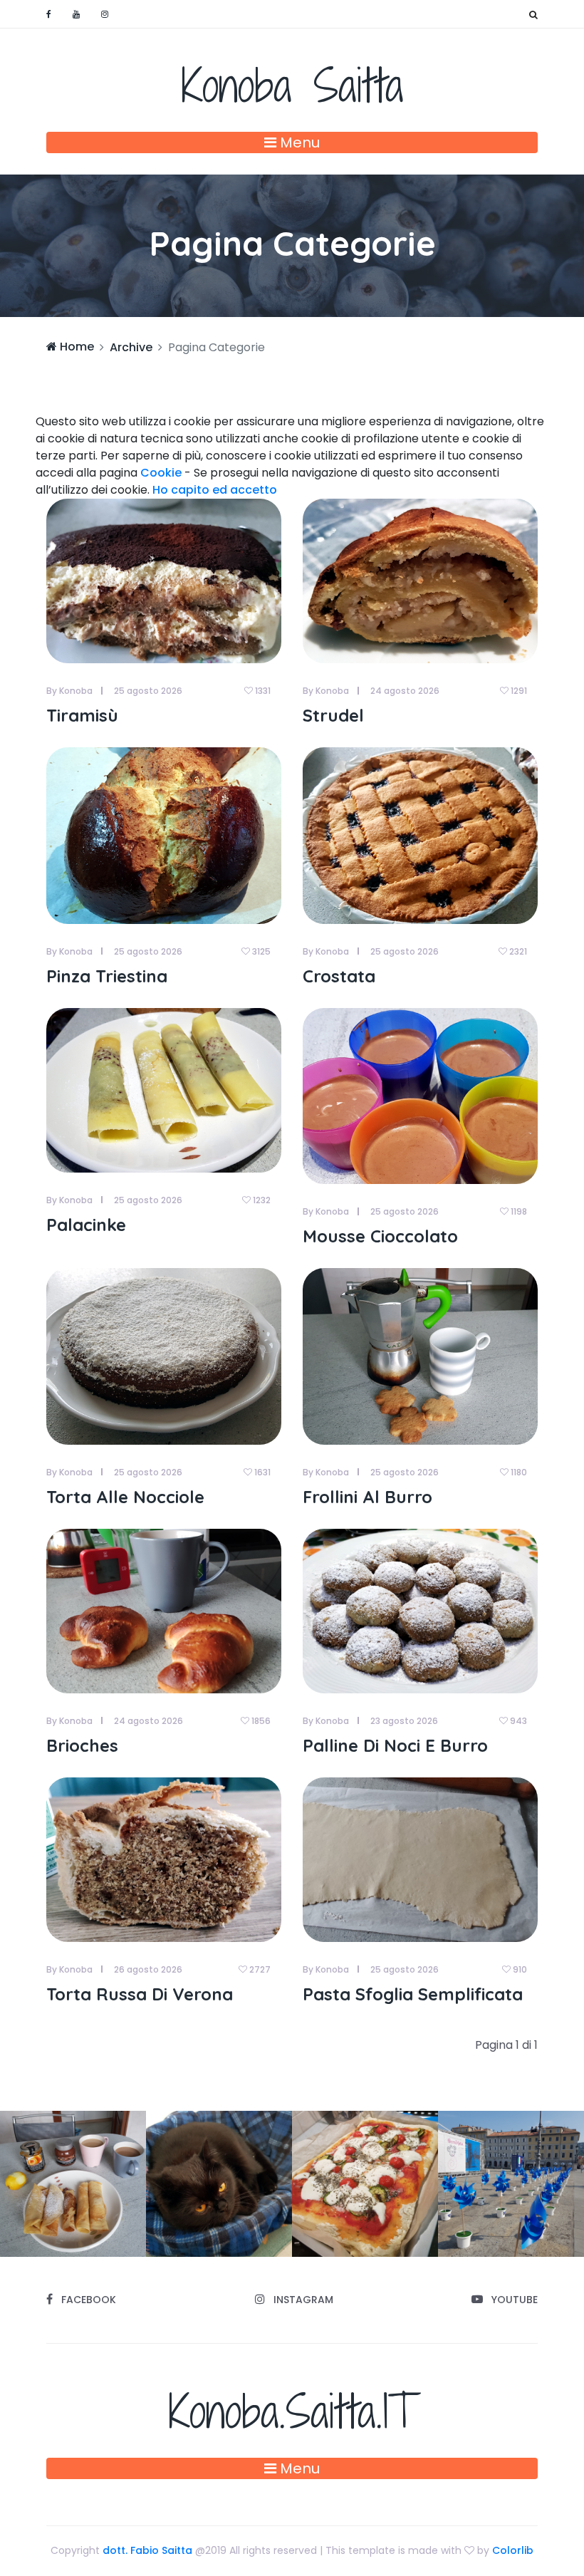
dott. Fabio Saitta (147, 2550)
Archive (131, 347)
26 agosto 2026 (148, 1969)
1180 (518, 1472)
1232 (261, 1200)
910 (519, 1969)
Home (75, 347)
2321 (517, 951)
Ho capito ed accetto (215, 490)
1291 (518, 691)
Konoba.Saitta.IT (292, 2411)
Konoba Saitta (292, 85)
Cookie (161, 473)
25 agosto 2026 (148, 691)
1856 (260, 1721)
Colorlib (513, 2550)
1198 (518, 1211)
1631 (261, 1472)
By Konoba (69, 691)
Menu (298, 142)
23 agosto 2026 (404, 1721)
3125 (260, 951)
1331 (262, 691)
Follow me (209, 2183)
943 (517, 1721)
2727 (259, 1969)
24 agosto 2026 (405, 691)
